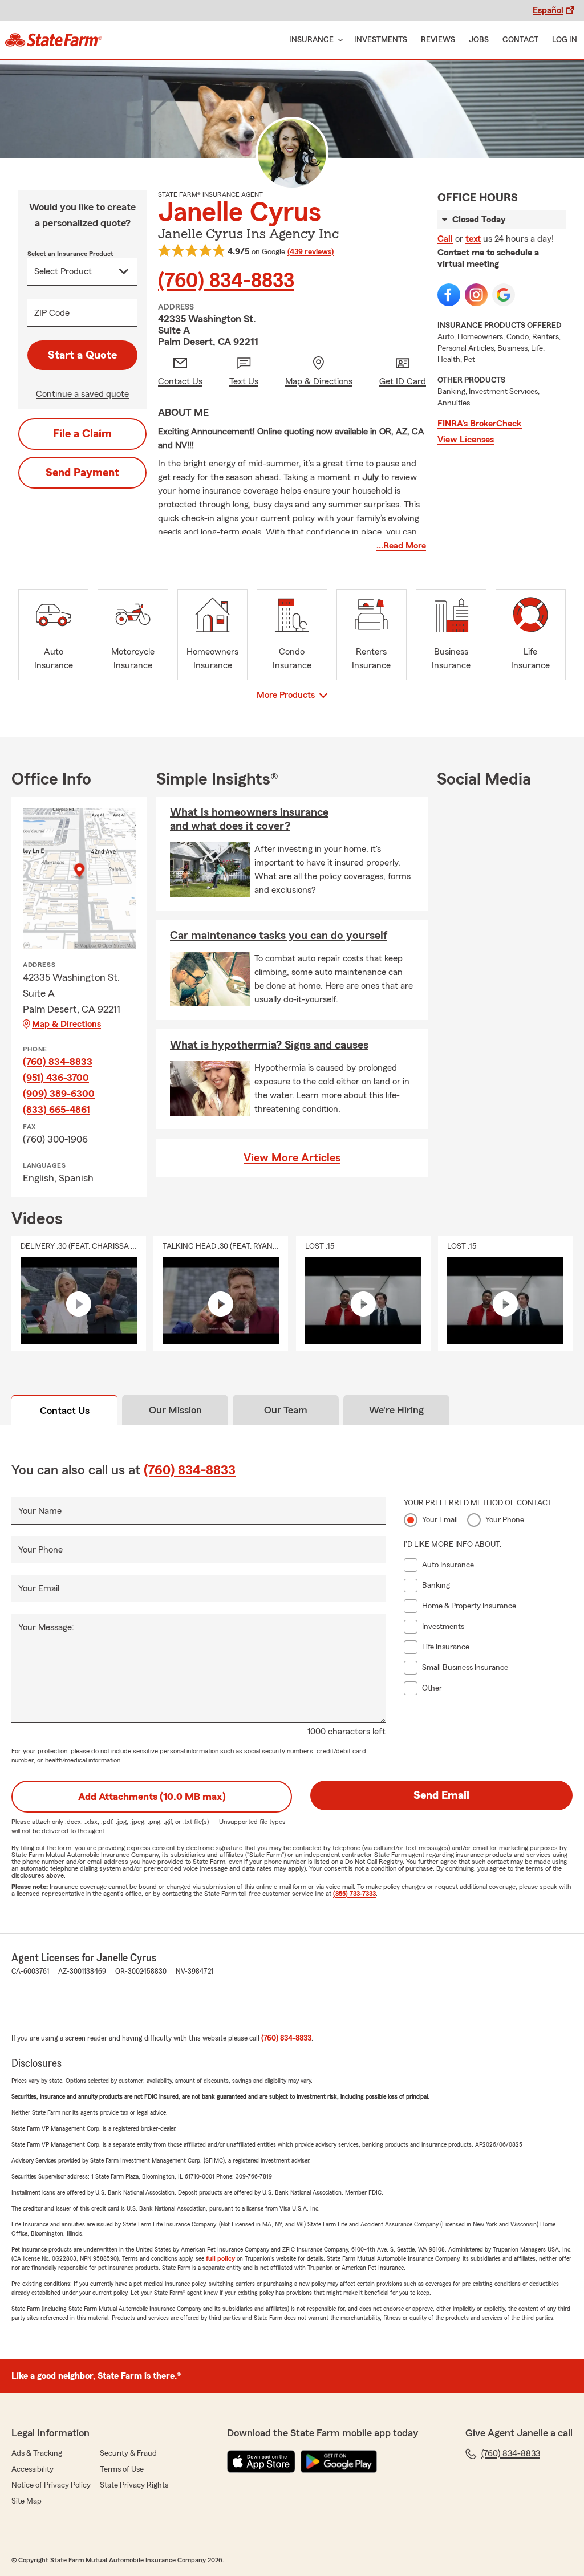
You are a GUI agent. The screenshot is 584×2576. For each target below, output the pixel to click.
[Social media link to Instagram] (476, 295)
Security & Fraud (128, 2453)
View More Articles (292, 1158)
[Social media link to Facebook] (449, 295)
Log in (565, 40)
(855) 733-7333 (354, 1894)
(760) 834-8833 (226, 281)
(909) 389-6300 (59, 1094)
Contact (520, 40)
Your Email (39, 1588)
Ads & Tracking (37, 2453)
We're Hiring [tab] (396, 1410)
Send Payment (82, 473)
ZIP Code (52, 313)
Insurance (311, 40)
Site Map (27, 2501)
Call (445, 239)
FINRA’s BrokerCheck (480, 424)
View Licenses (466, 440)
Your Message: (46, 1627)
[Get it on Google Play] (339, 2461)
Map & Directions (66, 1024)
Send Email (441, 1795)
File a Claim (82, 434)
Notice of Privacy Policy (51, 2485)
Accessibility (33, 2469)
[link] (53, 40)
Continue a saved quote (82, 394)
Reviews (438, 40)
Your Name (40, 1511)
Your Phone (40, 1550)
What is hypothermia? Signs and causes (269, 1045)
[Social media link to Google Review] (504, 295)
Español (548, 10)
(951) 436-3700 (56, 1078)
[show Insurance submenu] (338, 40)
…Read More (401, 546)
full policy (220, 2258)
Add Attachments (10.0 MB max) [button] (152, 1797)
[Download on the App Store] (261, 2461)
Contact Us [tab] (65, 1411)
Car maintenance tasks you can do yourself (279, 936)
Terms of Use (122, 2469)
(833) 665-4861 (56, 1110)
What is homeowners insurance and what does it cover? (249, 819)
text (473, 239)
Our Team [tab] (286, 1410)
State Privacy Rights (134, 2485)
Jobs (479, 40)
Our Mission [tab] (175, 1410)
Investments (381, 40)
